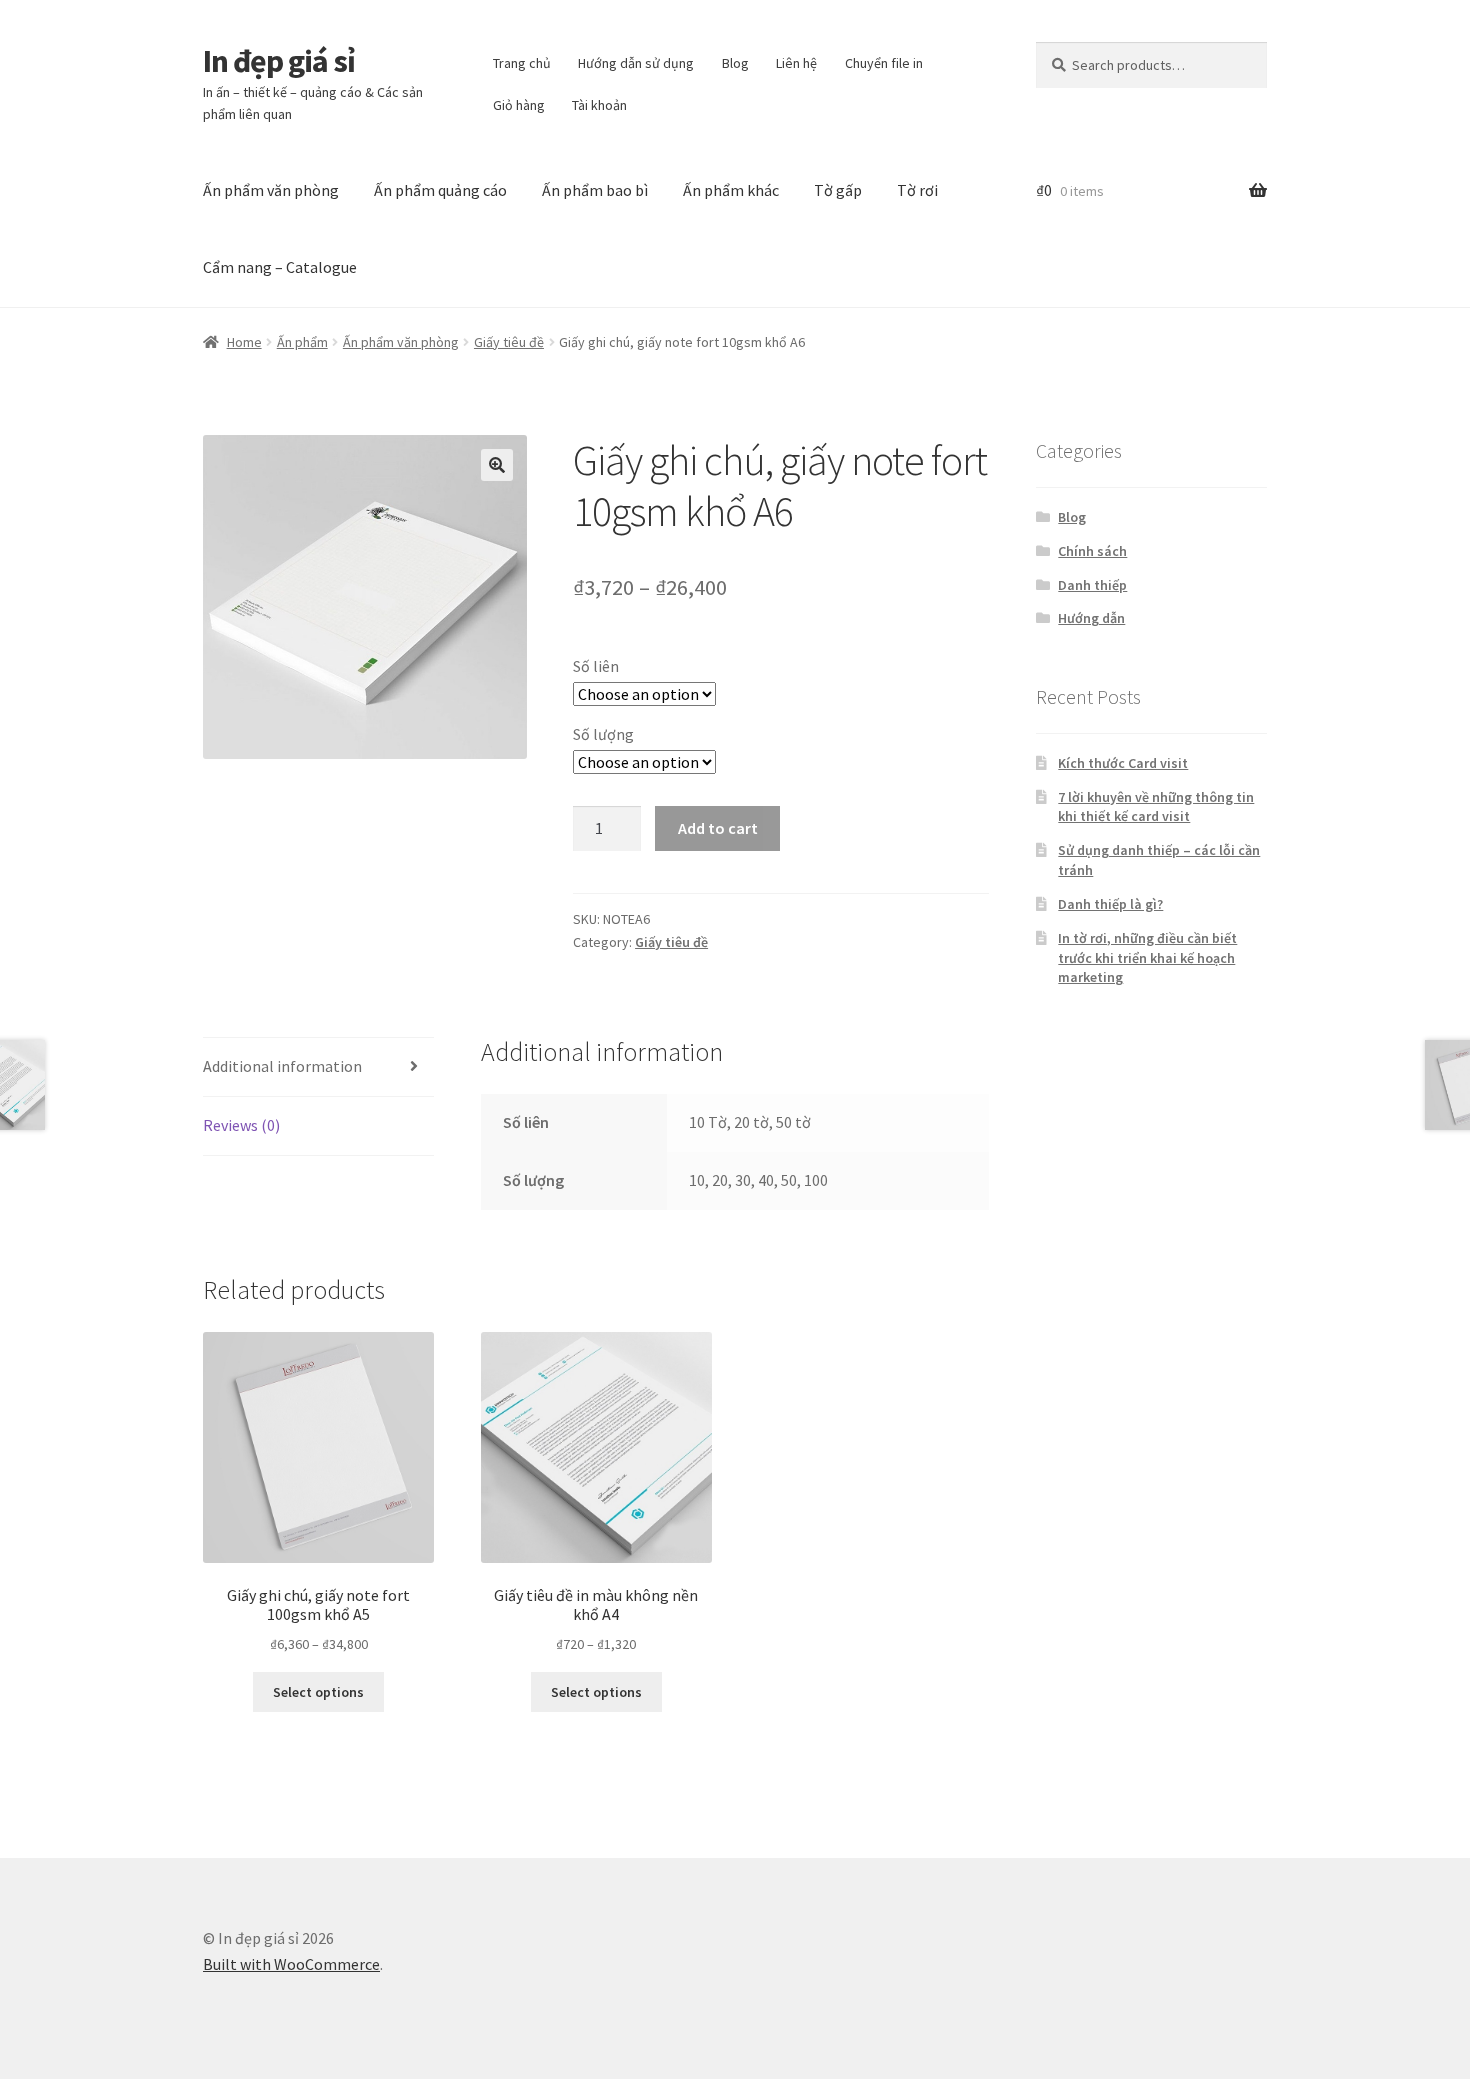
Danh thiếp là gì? (1110, 904)
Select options (318, 1692)
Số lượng (603, 734)
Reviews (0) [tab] (241, 1125)
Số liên (596, 666)
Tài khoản (599, 105)
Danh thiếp (1092, 585)
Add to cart (718, 828)
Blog (735, 63)
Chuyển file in (884, 63)
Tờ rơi (917, 190)
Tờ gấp (838, 190)
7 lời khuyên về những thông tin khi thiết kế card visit (1156, 807)
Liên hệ (796, 63)
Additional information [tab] (282, 1066)
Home (244, 342)
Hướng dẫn (1091, 618)
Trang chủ (522, 63)
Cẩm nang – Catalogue (280, 267)
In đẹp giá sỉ (279, 61)
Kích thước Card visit (1123, 763)
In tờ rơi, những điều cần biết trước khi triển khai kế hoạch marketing (1147, 958)
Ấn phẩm (302, 342)
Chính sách (1092, 551)
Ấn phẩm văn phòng (271, 190)
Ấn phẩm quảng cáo (440, 190)
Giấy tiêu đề (509, 342)
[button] (497, 465)
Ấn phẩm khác (731, 190)
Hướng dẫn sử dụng (636, 63)
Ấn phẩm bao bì (595, 190)
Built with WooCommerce (291, 1964)
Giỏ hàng (519, 105)
